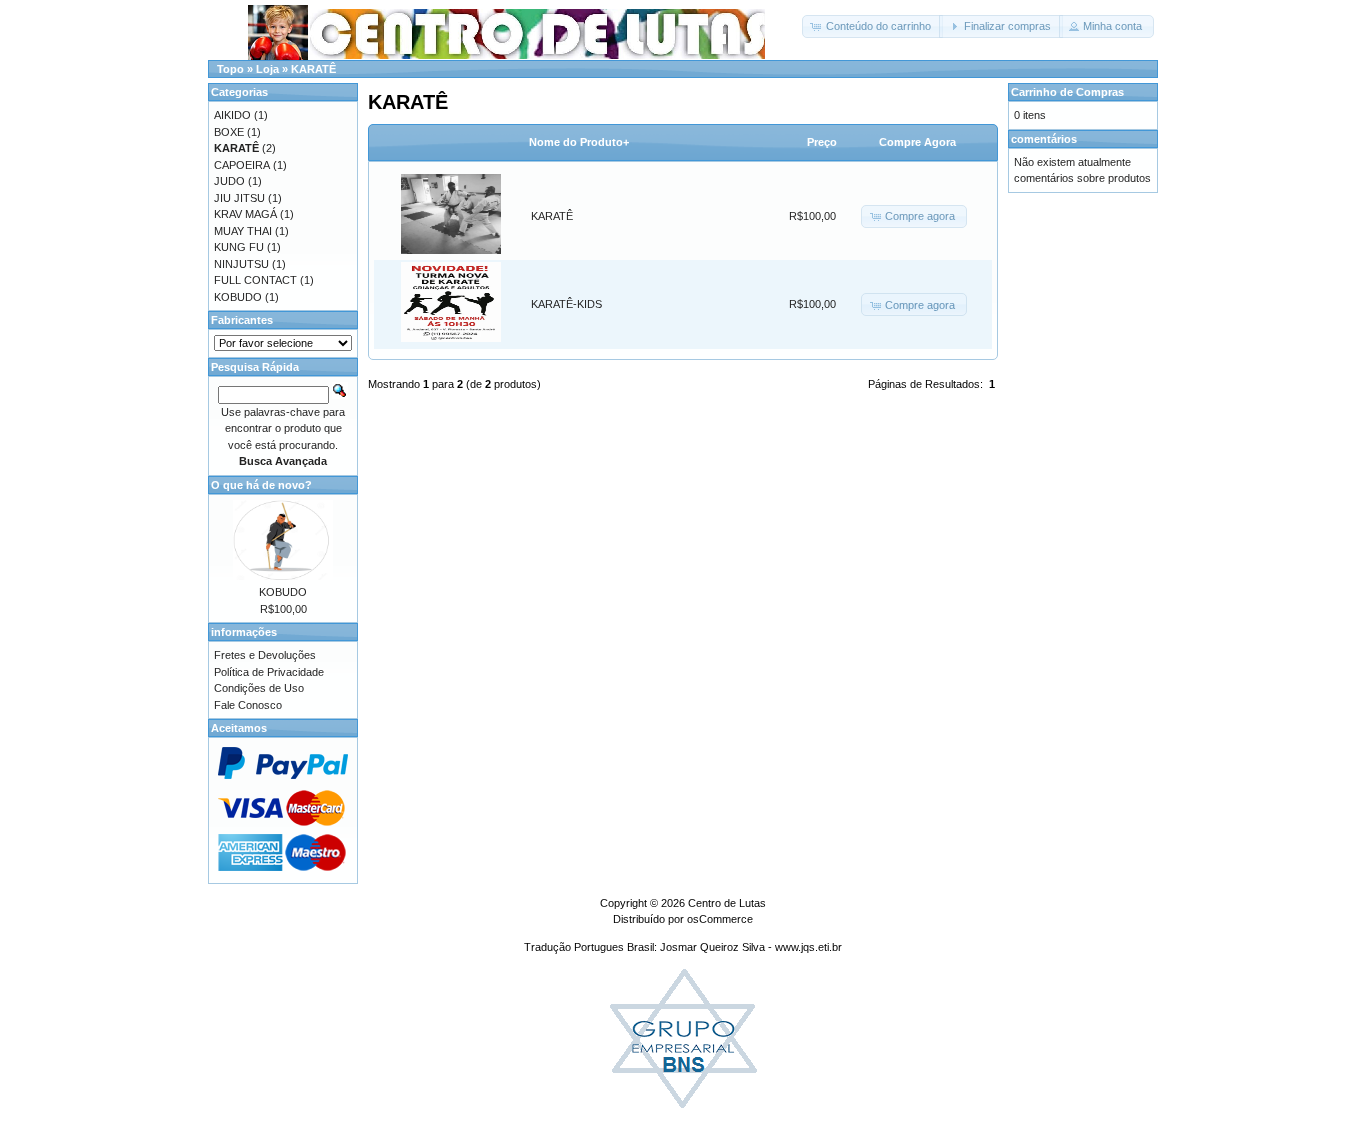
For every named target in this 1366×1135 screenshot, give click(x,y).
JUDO (229, 181)
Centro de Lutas (727, 903)
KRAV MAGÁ (245, 214)
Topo (230, 69)
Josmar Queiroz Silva (712, 947)
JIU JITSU (239, 198)
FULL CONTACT (255, 280)
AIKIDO (232, 115)
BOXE (229, 132)
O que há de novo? (261, 485)
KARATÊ (313, 69)
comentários (1044, 139)
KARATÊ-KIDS (566, 304)
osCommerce (720, 919)
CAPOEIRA (242, 165)
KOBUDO (238, 297)
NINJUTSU (241, 264)
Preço (822, 142)
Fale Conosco (248, 705)
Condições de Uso (259, 688)
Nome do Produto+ (579, 142)
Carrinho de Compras (1067, 92)
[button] (872, 26)
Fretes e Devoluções (265, 655)
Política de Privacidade (269, 672)
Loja (267, 69)
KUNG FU (239, 247)
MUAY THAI (243, 231)
